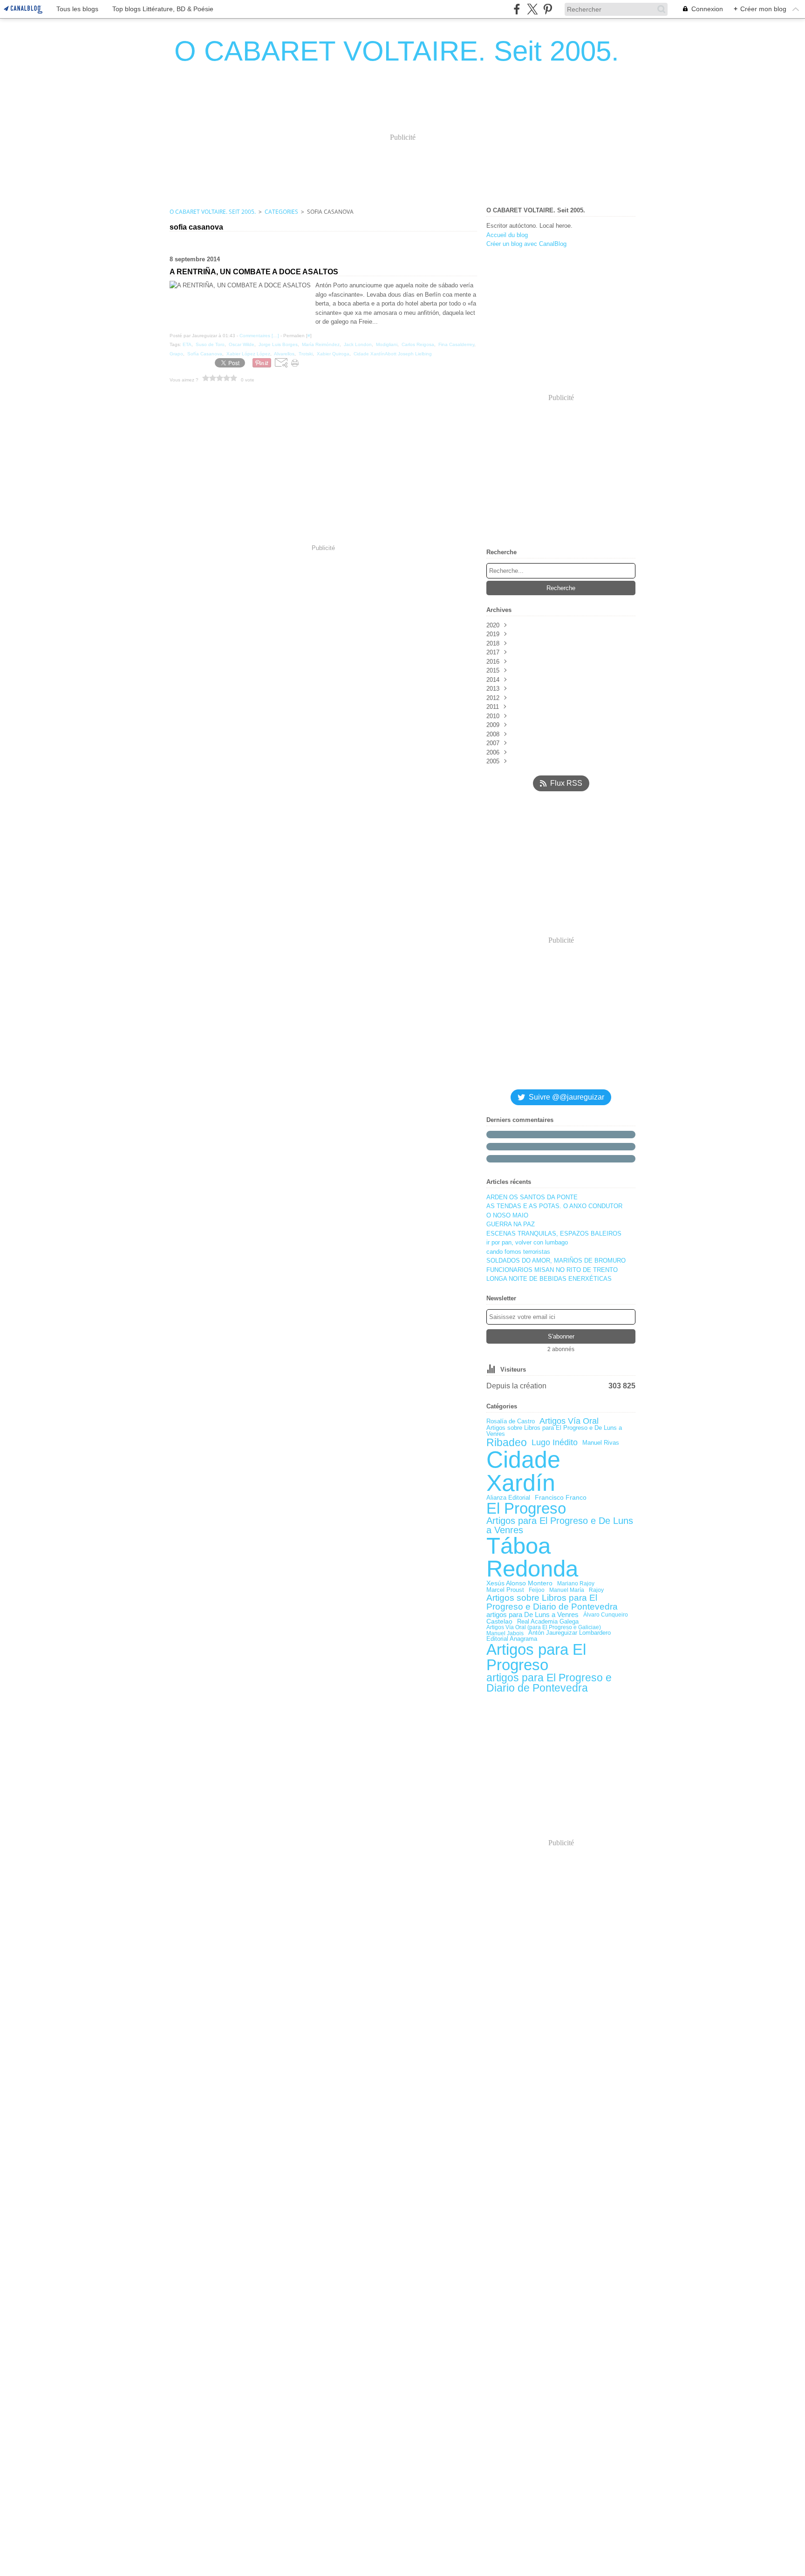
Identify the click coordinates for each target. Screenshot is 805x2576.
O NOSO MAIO (507, 1215)
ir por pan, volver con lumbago (527, 1242)
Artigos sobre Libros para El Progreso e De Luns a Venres (554, 1431)
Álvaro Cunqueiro (606, 1615)
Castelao (499, 1622)
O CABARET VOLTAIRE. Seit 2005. (213, 212)
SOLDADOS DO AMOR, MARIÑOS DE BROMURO (556, 1261)
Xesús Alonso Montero (519, 1584)
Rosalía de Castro (511, 1421)
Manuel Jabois (505, 1633)
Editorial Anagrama (512, 1639)
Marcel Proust (505, 1590)
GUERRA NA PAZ (511, 1224)
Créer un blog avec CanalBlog (526, 244)
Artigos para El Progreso (536, 1657)
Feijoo (537, 1590)
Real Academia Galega (548, 1621)
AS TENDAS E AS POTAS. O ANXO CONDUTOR (554, 1206)
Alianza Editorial (508, 1498)
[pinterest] (548, 9)
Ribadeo (507, 1443)
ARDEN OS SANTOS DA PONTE (532, 1197)
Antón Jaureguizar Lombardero (570, 1633)
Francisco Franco (561, 1498)
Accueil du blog (507, 235)
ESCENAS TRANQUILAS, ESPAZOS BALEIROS (554, 1234)
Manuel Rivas (601, 1443)
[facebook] (517, 9)
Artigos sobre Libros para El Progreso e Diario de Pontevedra (552, 1602)
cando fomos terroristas (518, 1252)
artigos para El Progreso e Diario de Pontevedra (549, 1683)
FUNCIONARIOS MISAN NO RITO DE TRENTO (552, 1270)
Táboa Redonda (532, 1557)
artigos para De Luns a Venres (532, 1614)
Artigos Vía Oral (569, 1421)
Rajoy (596, 1590)
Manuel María (567, 1590)
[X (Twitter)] (532, 9)
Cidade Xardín (523, 1471)
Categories (281, 212)
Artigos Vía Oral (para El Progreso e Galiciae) (544, 1627)
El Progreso (526, 1509)
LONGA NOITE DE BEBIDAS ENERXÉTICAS (549, 1279)
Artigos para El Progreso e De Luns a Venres (560, 1526)
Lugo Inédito (555, 1443)
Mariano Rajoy (576, 1584)
